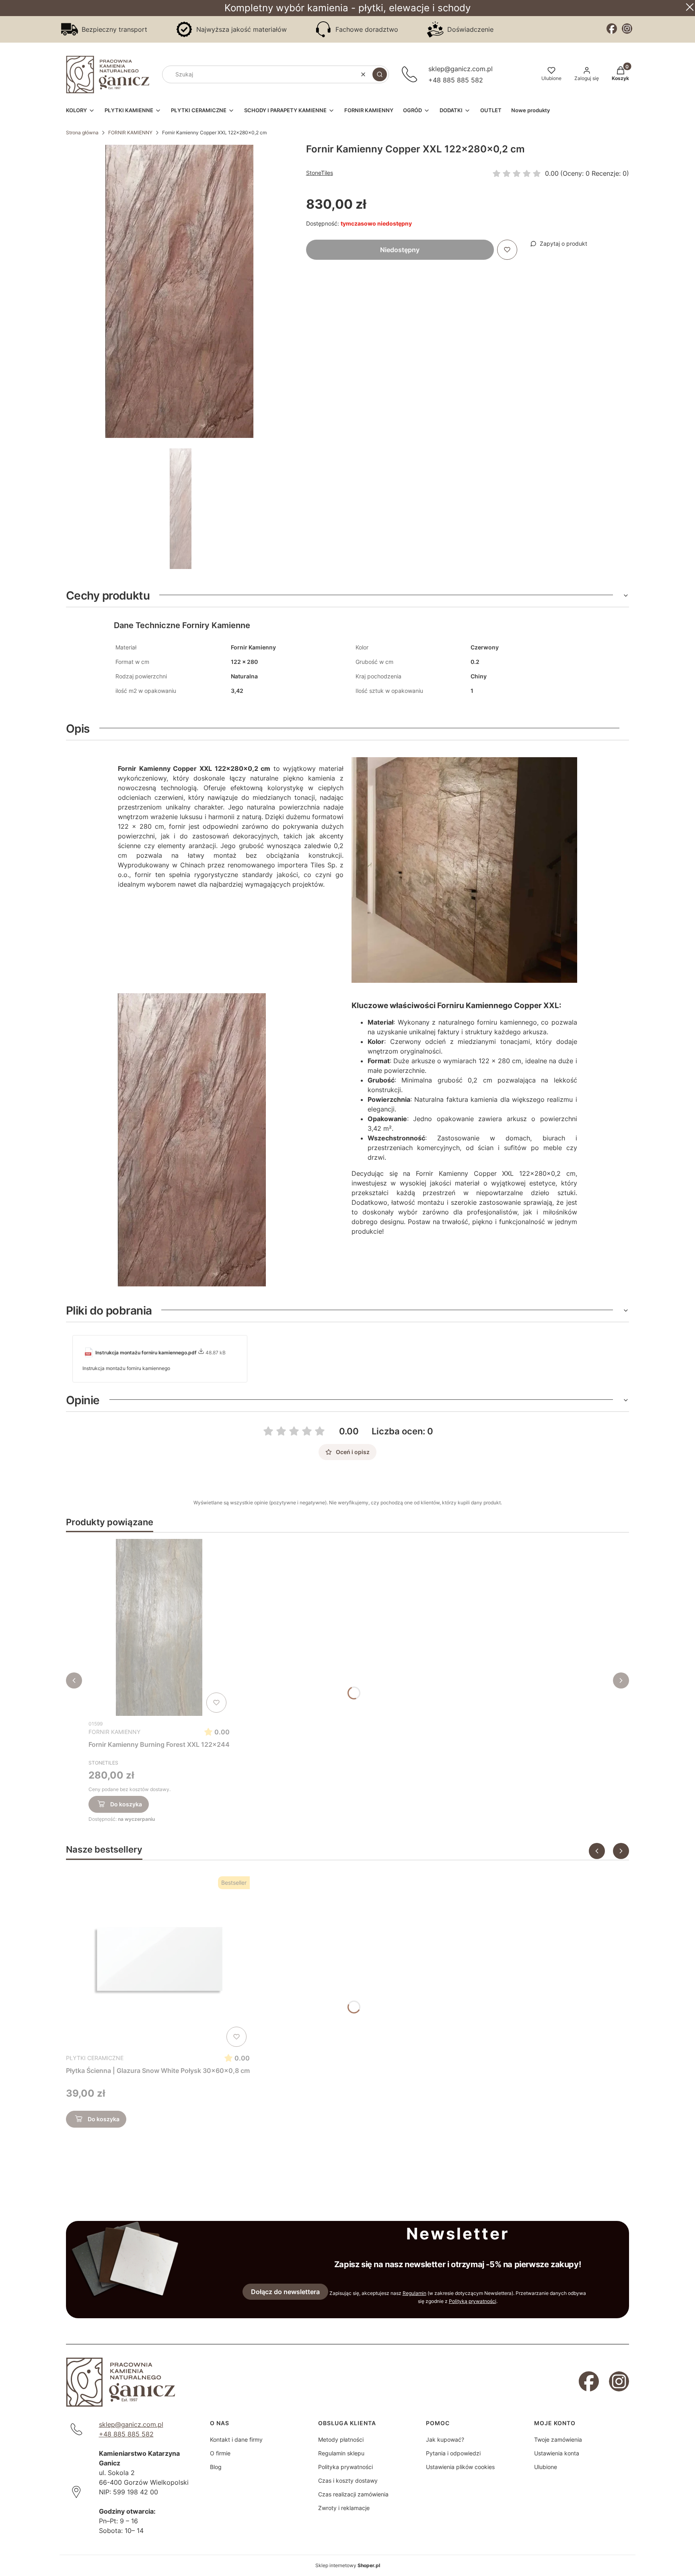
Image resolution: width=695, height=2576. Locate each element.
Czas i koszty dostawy (348, 2480)
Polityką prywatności (473, 2301)
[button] (380, 74)
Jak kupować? (445, 2439)
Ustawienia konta (557, 2453)
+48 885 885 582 (456, 80)
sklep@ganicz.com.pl (461, 69)
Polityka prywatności (345, 2467)
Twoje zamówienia (558, 2439)
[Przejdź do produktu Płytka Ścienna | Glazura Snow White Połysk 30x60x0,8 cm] (158, 1962)
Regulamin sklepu (341, 2453)
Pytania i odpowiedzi (453, 2453)
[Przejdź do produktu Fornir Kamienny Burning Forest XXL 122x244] (159, 1627)
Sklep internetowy (348, 2565)
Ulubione (546, 2467)
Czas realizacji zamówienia (353, 2494)
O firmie (220, 2453)
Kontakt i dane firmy (236, 2439)
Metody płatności (341, 2439)
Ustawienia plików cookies (460, 2467)
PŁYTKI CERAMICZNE (95, 2058)
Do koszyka (126, 1804)
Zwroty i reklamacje (344, 2508)
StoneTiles (320, 173)
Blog (216, 2467)
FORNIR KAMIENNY (130, 132)
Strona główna (82, 132)
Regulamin (414, 2293)
